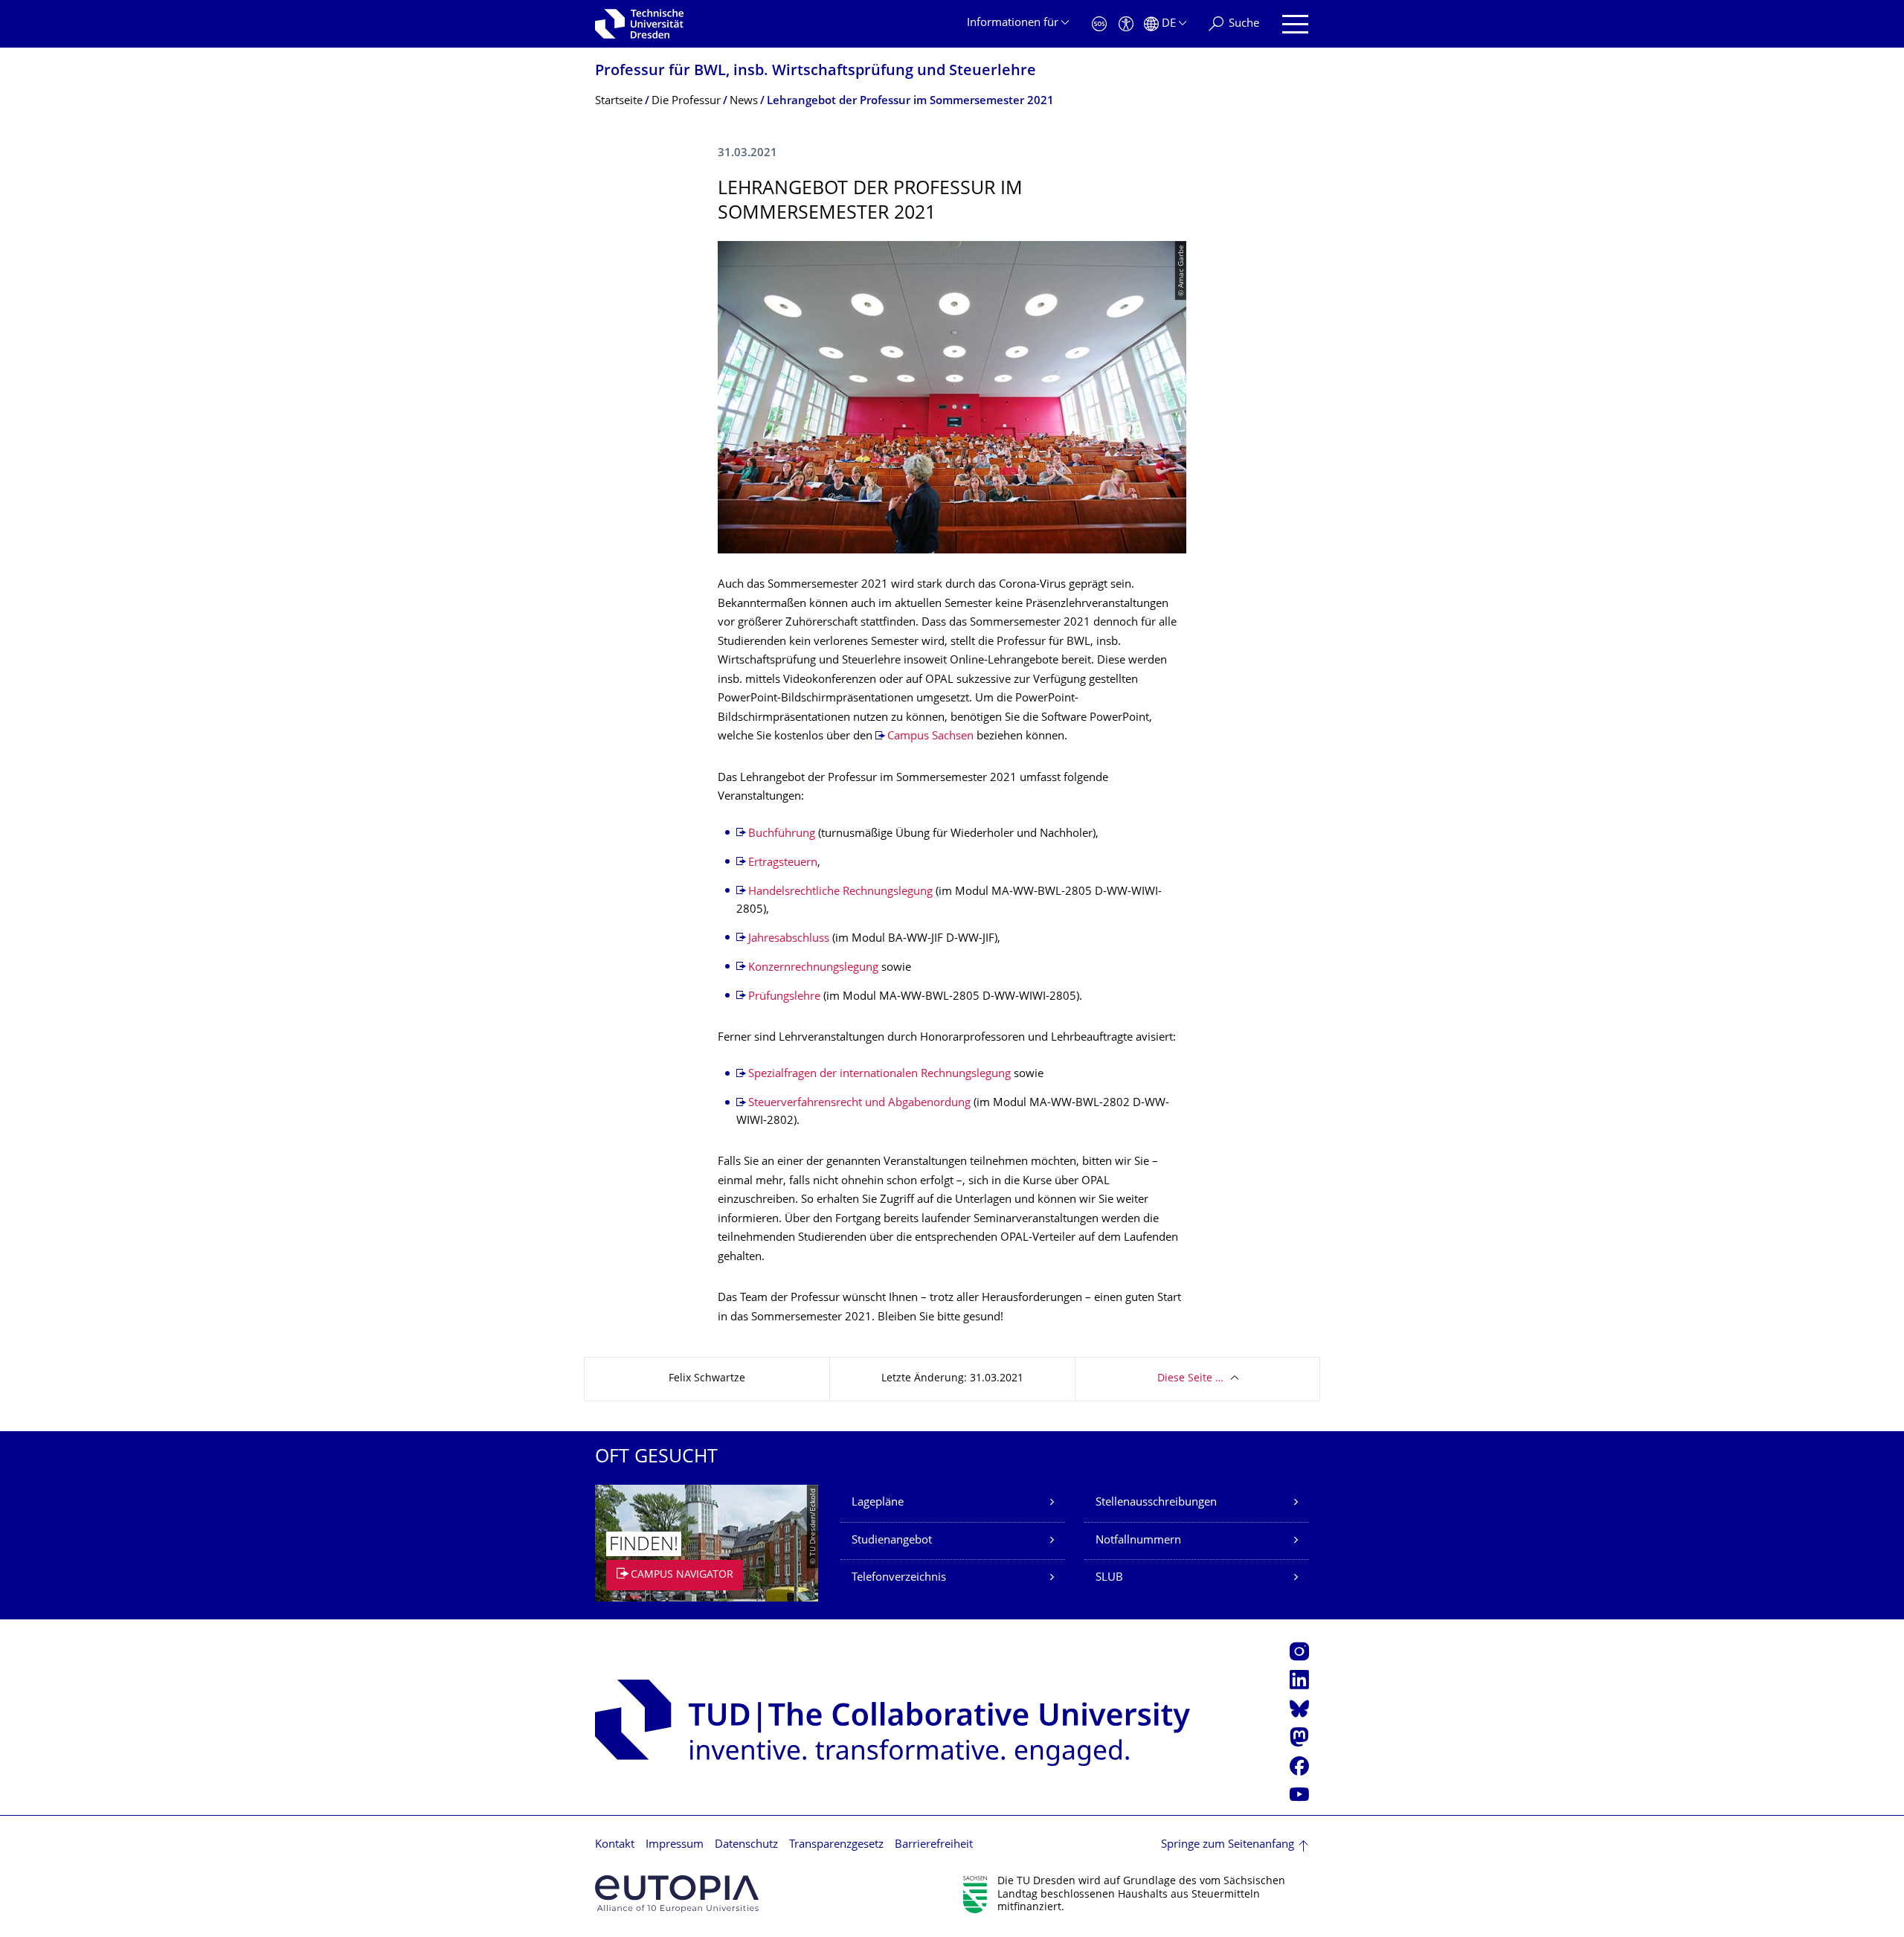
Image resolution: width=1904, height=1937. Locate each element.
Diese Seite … (1190, 1379)
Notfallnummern (1138, 1541)
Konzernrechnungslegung (813, 968)
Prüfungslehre (786, 997)
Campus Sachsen (930, 737)
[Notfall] (1099, 24)
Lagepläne (878, 1503)
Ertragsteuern (783, 863)
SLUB (1109, 1578)
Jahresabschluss (790, 939)
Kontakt (615, 1845)
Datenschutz (746, 1845)
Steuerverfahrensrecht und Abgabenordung (859, 1104)
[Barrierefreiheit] (1126, 24)
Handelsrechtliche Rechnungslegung (840, 892)
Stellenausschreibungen (1156, 1503)
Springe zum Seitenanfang (1228, 1845)
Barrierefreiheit (934, 1845)
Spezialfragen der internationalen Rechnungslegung (879, 1074)
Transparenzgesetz (836, 1845)
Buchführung (783, 834)
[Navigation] (1295, 24)
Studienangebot (892, 1541)
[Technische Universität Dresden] (639, 24)
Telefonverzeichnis (899, 1578)
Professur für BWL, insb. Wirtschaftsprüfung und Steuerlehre (816, 72)
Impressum (675, 1845)
